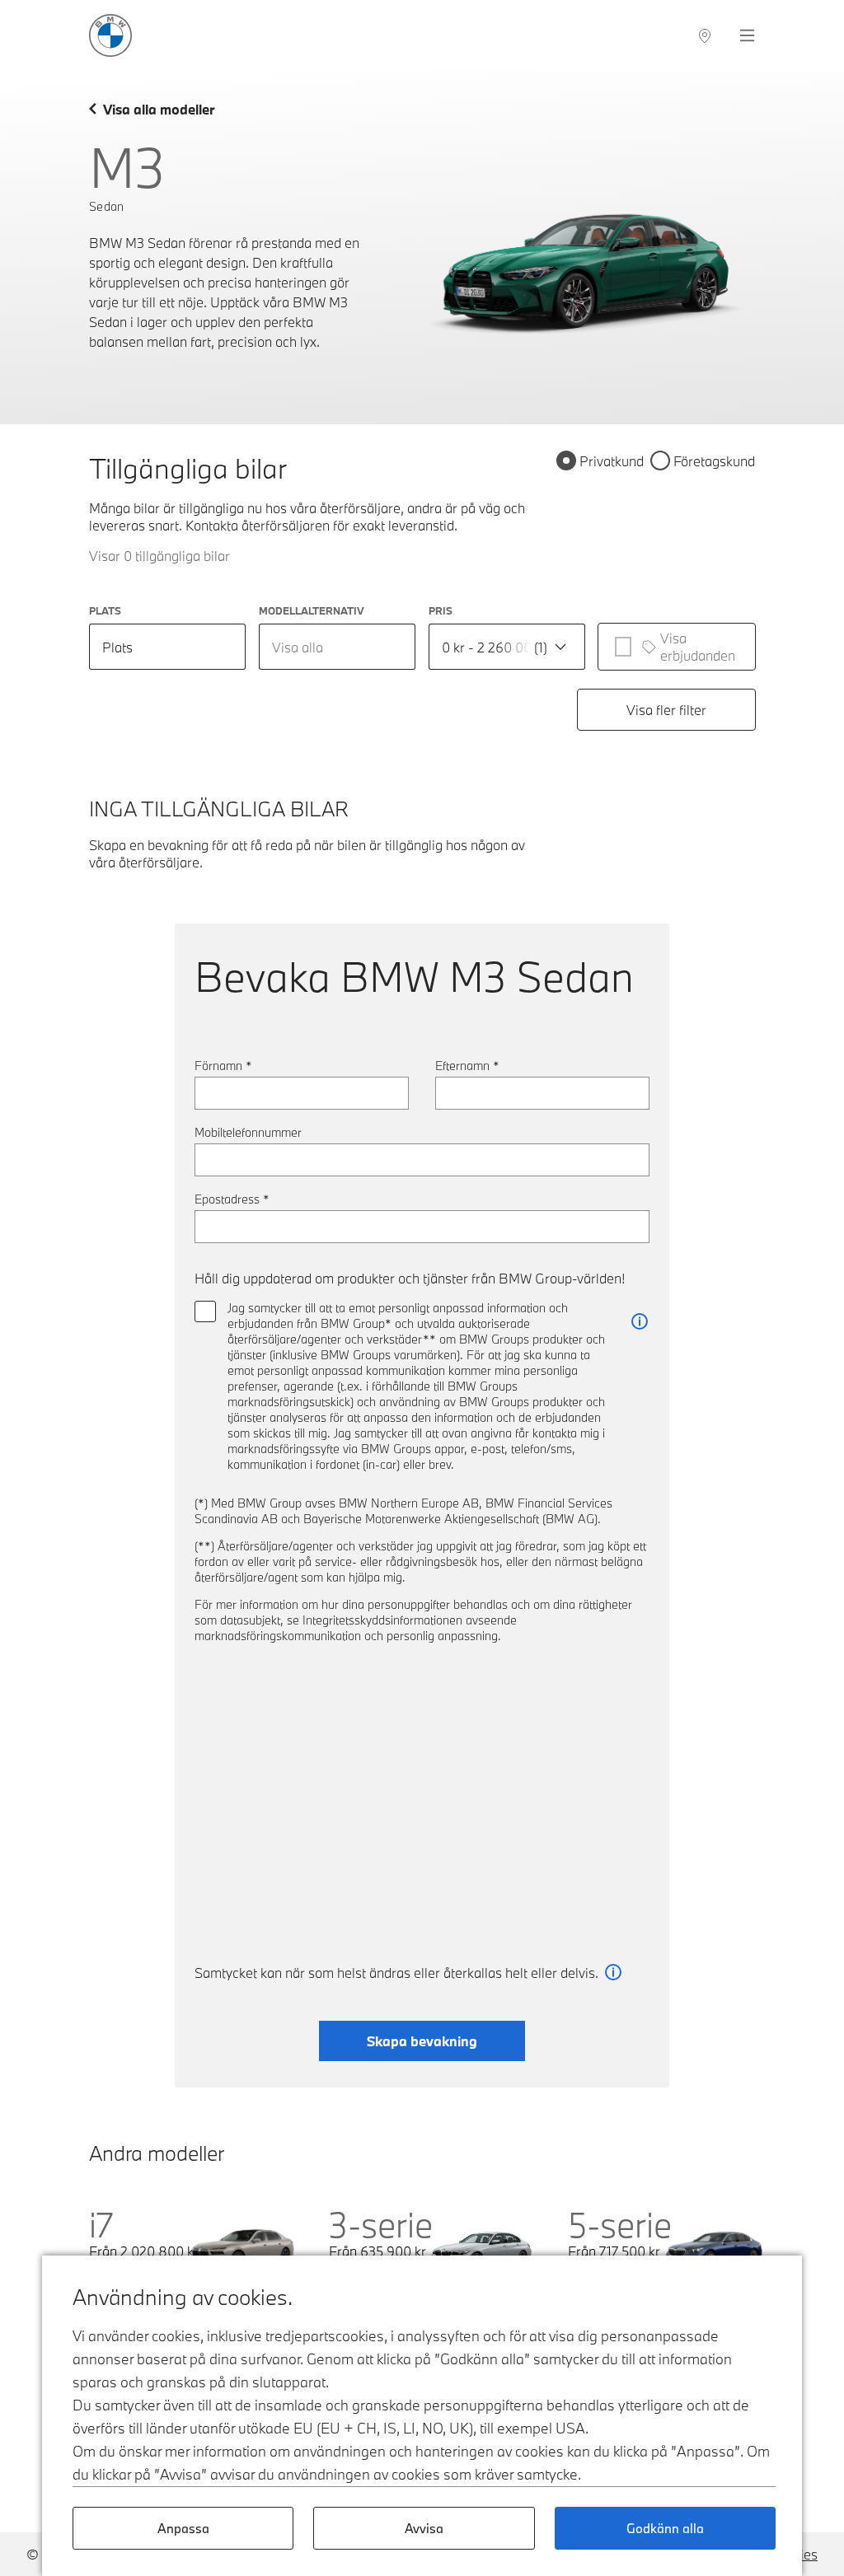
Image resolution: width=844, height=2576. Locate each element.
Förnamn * (223, 1066)
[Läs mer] (640, 1322)
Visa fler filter (666, 710)
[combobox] (337, 647)
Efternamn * (467, 1066)
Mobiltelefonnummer (248, 1132)
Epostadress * (232, 1199)
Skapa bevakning (422, 2041)
